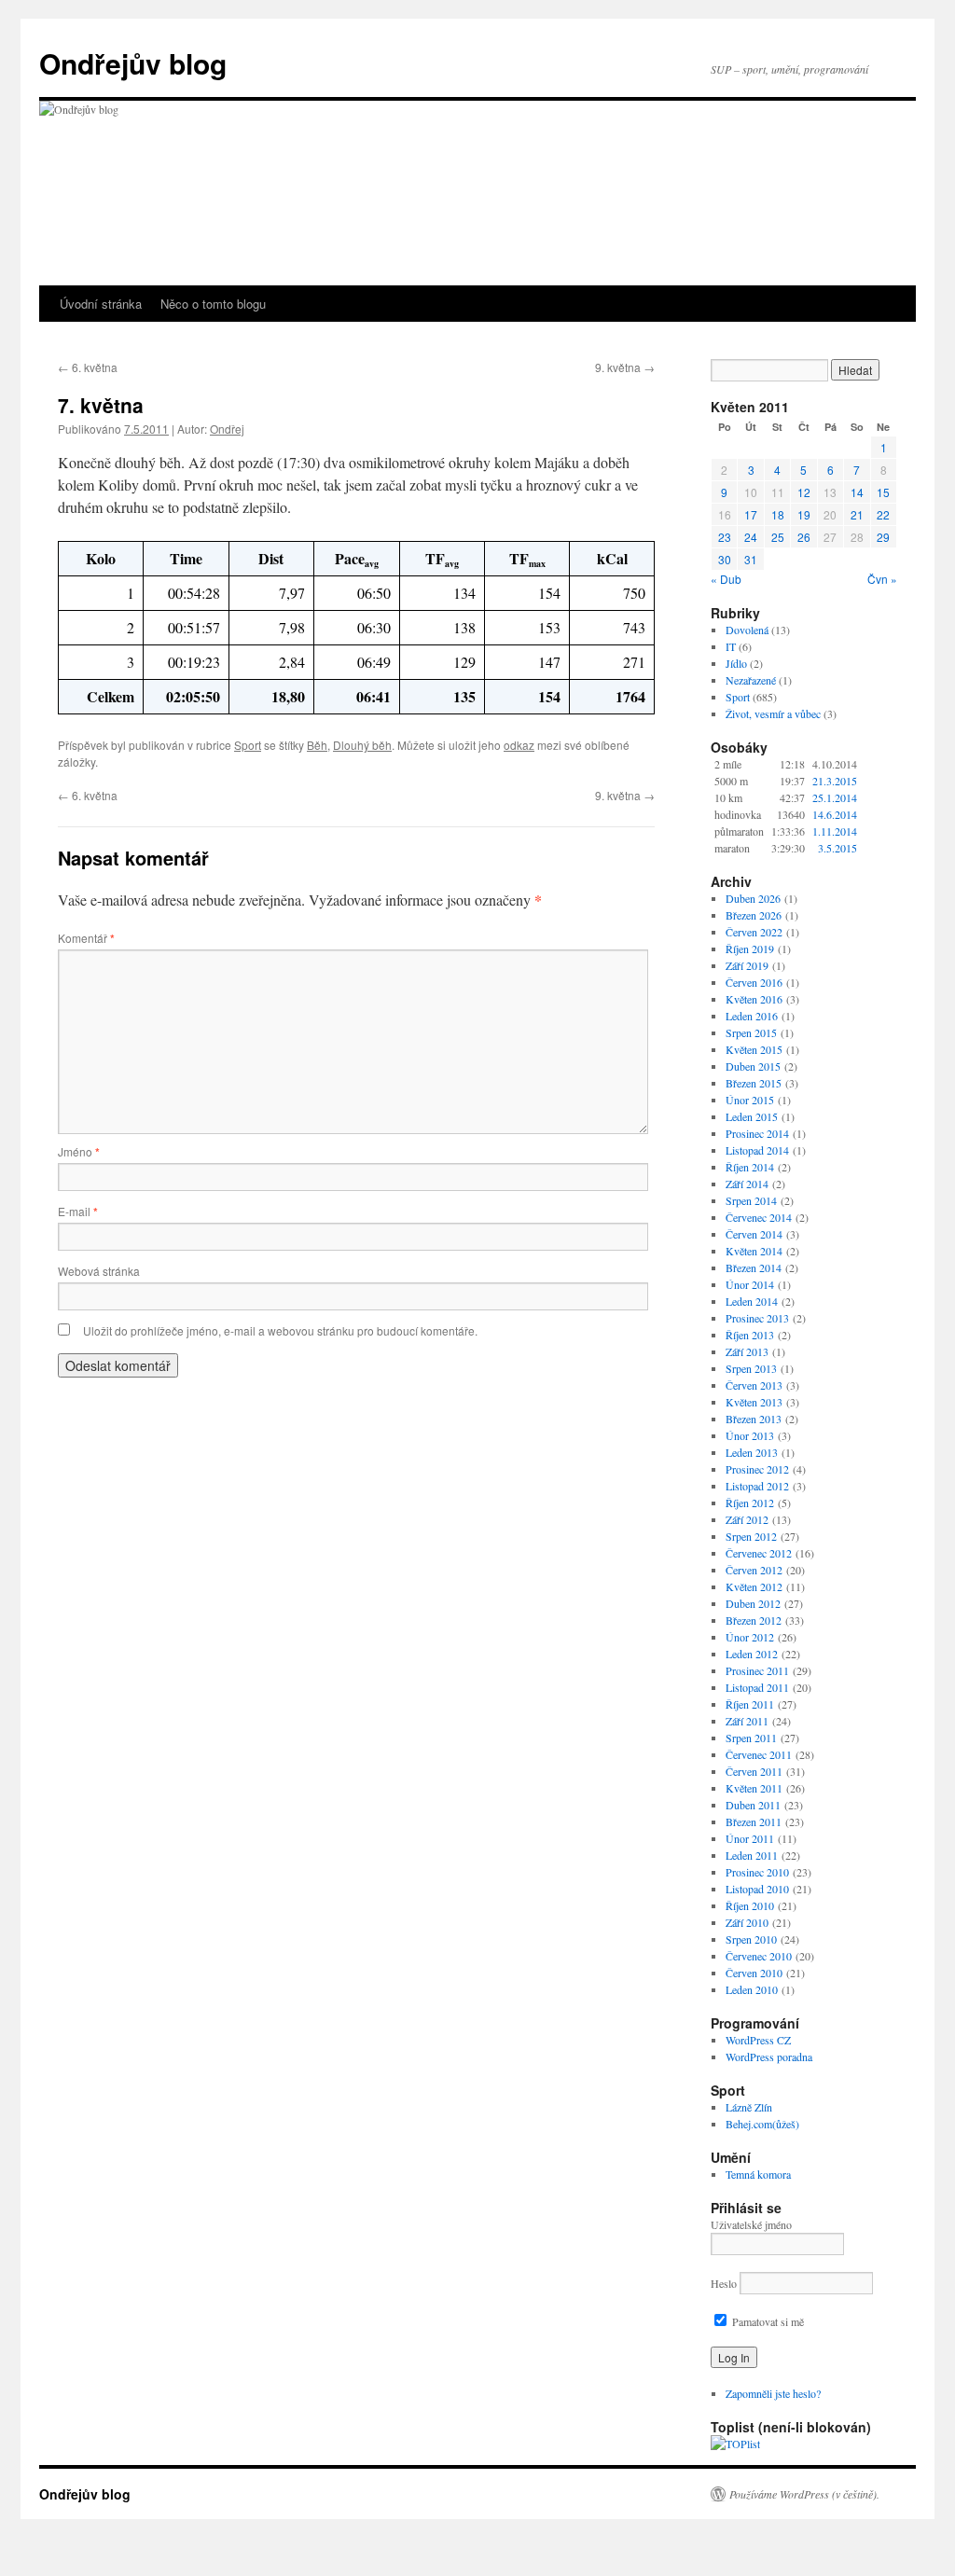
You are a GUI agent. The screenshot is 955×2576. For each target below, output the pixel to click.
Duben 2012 (753, 1603)
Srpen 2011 (751, 1738)
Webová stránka (99, 1271)
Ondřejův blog (133, 63)
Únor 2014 (750, 1284)
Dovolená (747, 630)
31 (751, 559)
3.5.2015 (837, 848)
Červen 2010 (754, 1973)
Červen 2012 (754, 1570)
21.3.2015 (835, 781)
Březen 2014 (754, 1267)
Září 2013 (747, 1351)
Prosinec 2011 (757, 1670)
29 (883, 537)
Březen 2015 (754, 1083)
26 (804, 537)
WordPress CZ (758, 2040)
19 (804, 514)
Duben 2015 (753, 1066)
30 (725, 559)
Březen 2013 (754, 1419)
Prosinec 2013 (757, 1318)
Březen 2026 (754, 915)
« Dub (726, 579)
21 (857, 514)
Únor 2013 (750, 1435)
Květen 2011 (754, 1788)
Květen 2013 (754, 1402)
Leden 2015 (752, 1116)
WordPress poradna (769, 2057)
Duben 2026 (753, 898)
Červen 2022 (754, 932)
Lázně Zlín (749, 2107)
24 (751, 537)
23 (725, 537)
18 (778, 514)
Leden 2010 (752, 1989)
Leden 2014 (752, 1301)
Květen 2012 (754, 1586)
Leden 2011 (752, 1855)
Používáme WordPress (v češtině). (804, 2494)
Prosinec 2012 (757, 1469)
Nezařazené (751, 680)
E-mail (78, 1211)
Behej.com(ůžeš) (762, 2124)
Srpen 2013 (751, 1368)
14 (857, 492)
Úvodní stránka (101, 304)
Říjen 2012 (750, 1503)
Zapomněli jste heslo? (773, 2393)
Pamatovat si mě (767, 2321)
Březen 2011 (754, 1821)
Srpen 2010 (751, 1939)
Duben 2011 (753, 1805)
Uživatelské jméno (751, 2224)
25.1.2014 (835, 797)
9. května (625, 367)
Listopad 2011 (757, 1687)
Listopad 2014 (757, 1150)
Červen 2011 (754, 1771)
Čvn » (882, 579)
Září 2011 (747, 1721)
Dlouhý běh (362, 745)
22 (883, 514)
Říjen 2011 (750, 1704)
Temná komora (758, 2174)
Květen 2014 (754, 1251)
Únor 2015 (750, 1100)
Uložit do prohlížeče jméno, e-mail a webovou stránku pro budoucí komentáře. (280, 1330)
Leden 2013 (752, 1452)
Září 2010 (747, 1922)
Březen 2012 (754, 1620)
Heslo (724, 2283)
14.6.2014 (835, 814)
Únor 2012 (750, 1637)
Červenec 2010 (759, 1956)
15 (883, 492)
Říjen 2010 (750, 1905)
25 (778, 537)
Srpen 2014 (751, 1200)
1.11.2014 (835, 831)
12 (804, 492)
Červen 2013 (754, 1385)
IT (731, 646)
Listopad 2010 (757, 1889)
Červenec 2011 (759, 1754)
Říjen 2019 (750, 949)
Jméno (79, 1151)
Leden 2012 (752, 1654)
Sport (248, 745)
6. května (88, 367)
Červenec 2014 (759, 1217)
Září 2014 (747, 1184)
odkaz (519, 745)
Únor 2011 (750, 1838)
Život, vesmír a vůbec (773, 713)
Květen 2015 (754, 1049)
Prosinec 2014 (757, 1133)
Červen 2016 (754, 982)
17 (751, 514)
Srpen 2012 (751, 1536)
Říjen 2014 (750, 1167)
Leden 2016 (752, 1016)
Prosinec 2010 (757, 1872)
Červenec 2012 (759, 1553)
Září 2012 (747, 1519)
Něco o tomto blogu (213, 304)
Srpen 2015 (751, 1032)
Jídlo (736, 663)
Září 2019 (747, 965)
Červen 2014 (754, 1234)
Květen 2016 (754, 999)
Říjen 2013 (750, 1335)
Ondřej (227, 429)
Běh (317, 745)
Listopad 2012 (757, 1486)
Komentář (86, 938)
